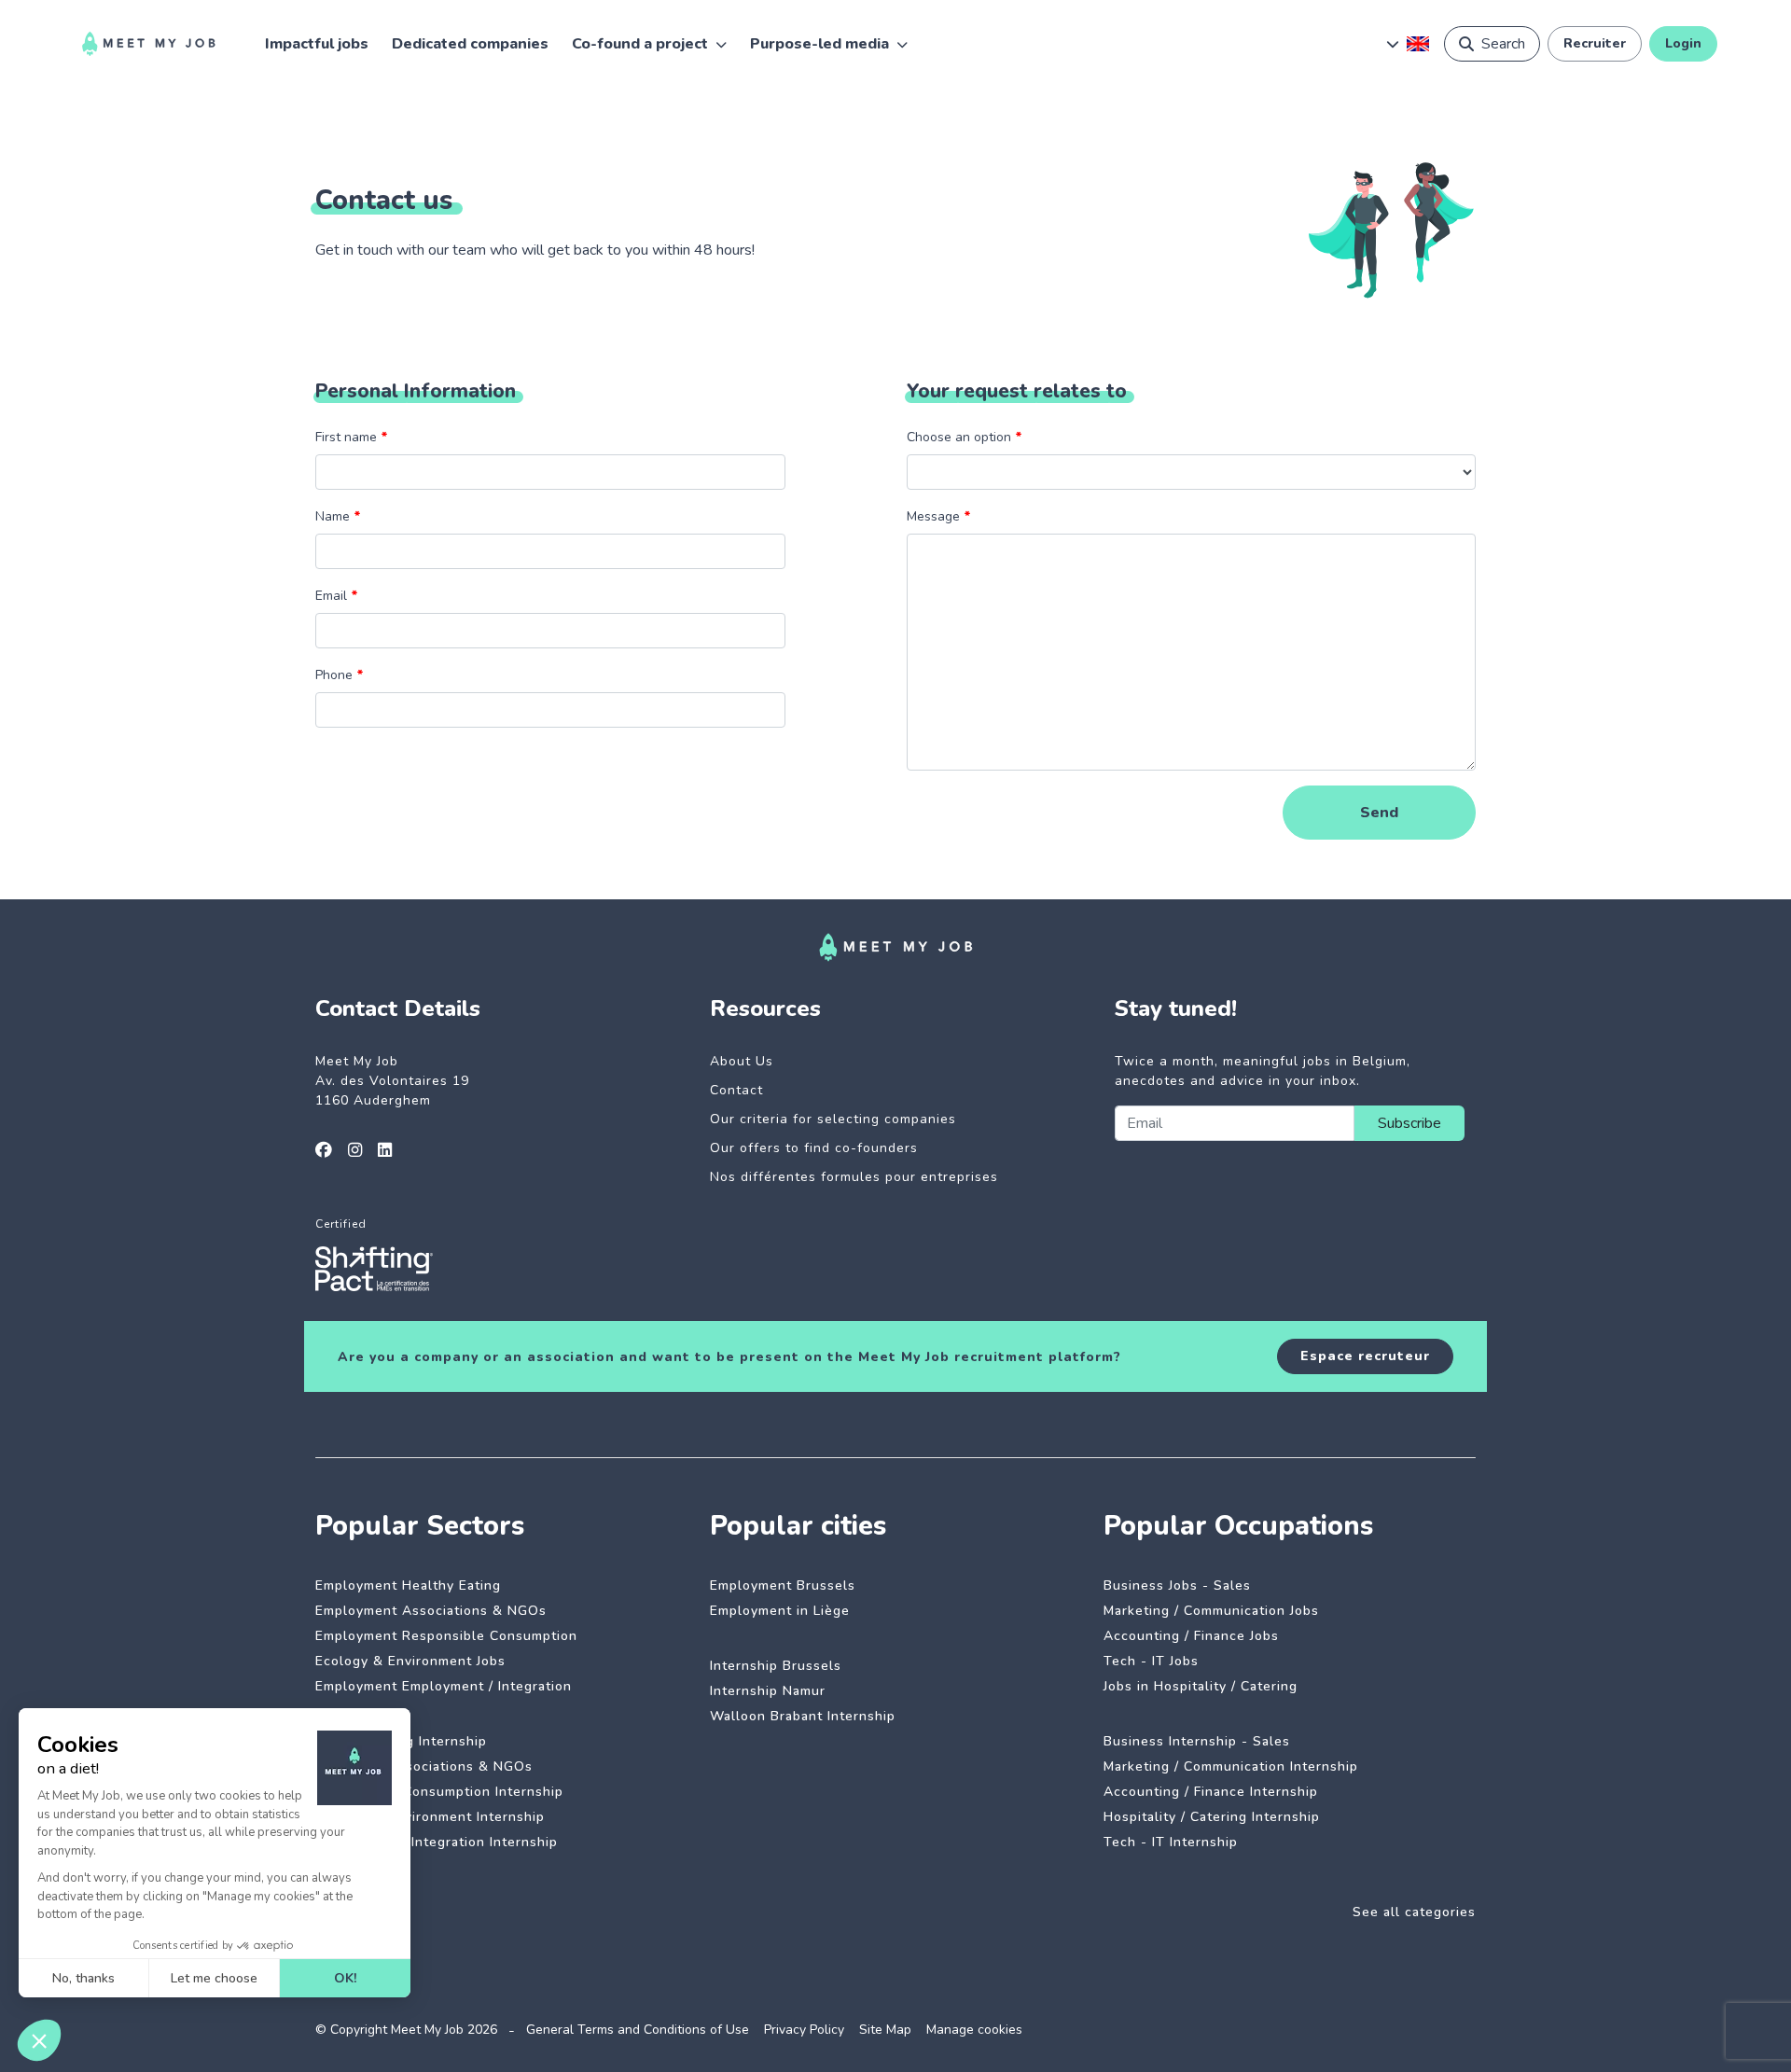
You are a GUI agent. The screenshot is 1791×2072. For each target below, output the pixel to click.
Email (337, 596)
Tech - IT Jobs (1151, 1661)
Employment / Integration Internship (437, 1842)
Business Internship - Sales (1197, 1741)
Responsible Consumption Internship (439, 1792)
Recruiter (1595, 43)
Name (338, 516)
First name (352, 437)
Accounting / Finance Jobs (1191, 1636)
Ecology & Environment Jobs (410, 1661)
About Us (742, 1061)
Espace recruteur (1365, 1356)
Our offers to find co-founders (814, 1148)
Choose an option (965, 437)
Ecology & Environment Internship (430, 1817)
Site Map (885, 2030)
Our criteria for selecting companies (833, 1119)
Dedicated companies (470, 44)
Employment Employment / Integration (444, 1686)
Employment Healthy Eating (408, 1585)
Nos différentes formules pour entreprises (854, 1177)
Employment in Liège (780, 1611)
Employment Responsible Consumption (446, 1636)
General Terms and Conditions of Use (638, 2030)
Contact (736, 1090)
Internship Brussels (776, 1666)
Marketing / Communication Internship (1231, 1766)
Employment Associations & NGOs (431, 1611)
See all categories (1414, 1912)
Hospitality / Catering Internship (1212, 1817)
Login (1683, 43)
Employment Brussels (783, 1585)
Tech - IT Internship (1171, 1842)
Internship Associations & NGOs (424, 1766)
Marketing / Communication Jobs (1211, 1611)
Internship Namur (768, 1691)
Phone (340, 675)
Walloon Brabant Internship (803, 1716)
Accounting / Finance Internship (1211, 1792)
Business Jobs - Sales (1177, 1585)
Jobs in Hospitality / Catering (1201, 1686)
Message (939, 516)
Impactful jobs (317, 44)
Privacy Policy (804, 2030)
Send (1379, 813)
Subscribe (1409, 1123)
